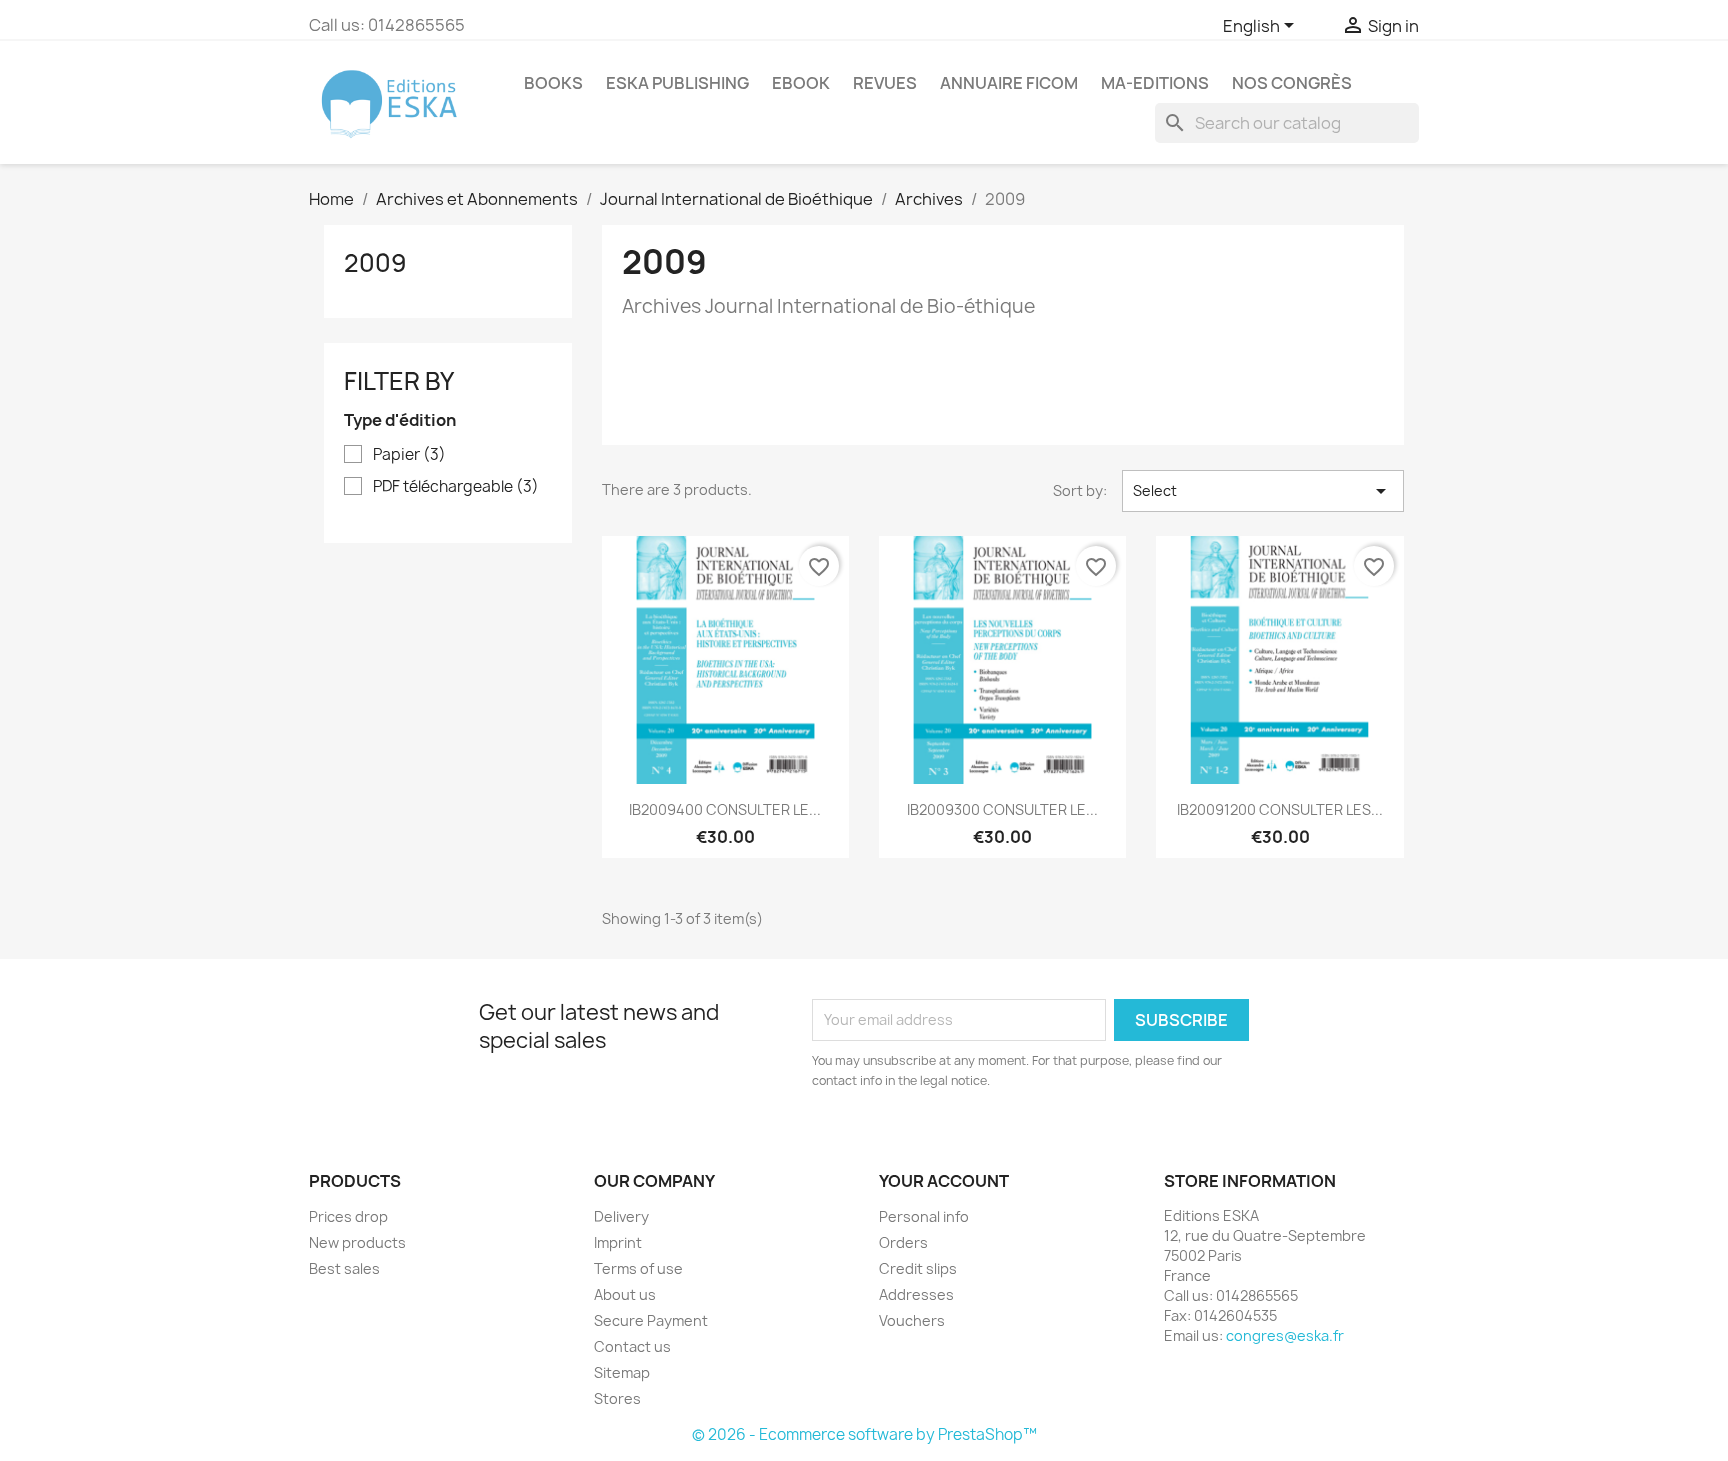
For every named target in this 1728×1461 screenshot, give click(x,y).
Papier (409, 455)
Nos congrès (1292, 83)
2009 (375, 263)
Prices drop (348, 1216)
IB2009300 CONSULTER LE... (1002, 809)
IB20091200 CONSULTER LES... (1280, 809)
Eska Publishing (677, 83)
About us (625, 1294)
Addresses (916, 1294)
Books (553, 83)
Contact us (632, 1346)
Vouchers (912, 1320)
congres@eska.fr (1285, 1335)
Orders (903, 1242)
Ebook (801, 83)
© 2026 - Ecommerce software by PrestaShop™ (864, 1434)
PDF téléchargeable (456, 487)
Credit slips (918, 1268)
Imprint (618, 1242)
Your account (944, 1181)
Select (1263, 491)
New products (357, 1242)
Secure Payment (651, 1320)
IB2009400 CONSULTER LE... (725, 809)
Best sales (344, 1268)
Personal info (924, 1216)
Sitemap (622, 1372)
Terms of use (638, 1268)
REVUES (885, 83)
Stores (617, 1398)
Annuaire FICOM (1009, 83)
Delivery (621, 1216)
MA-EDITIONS (1155, 83)
